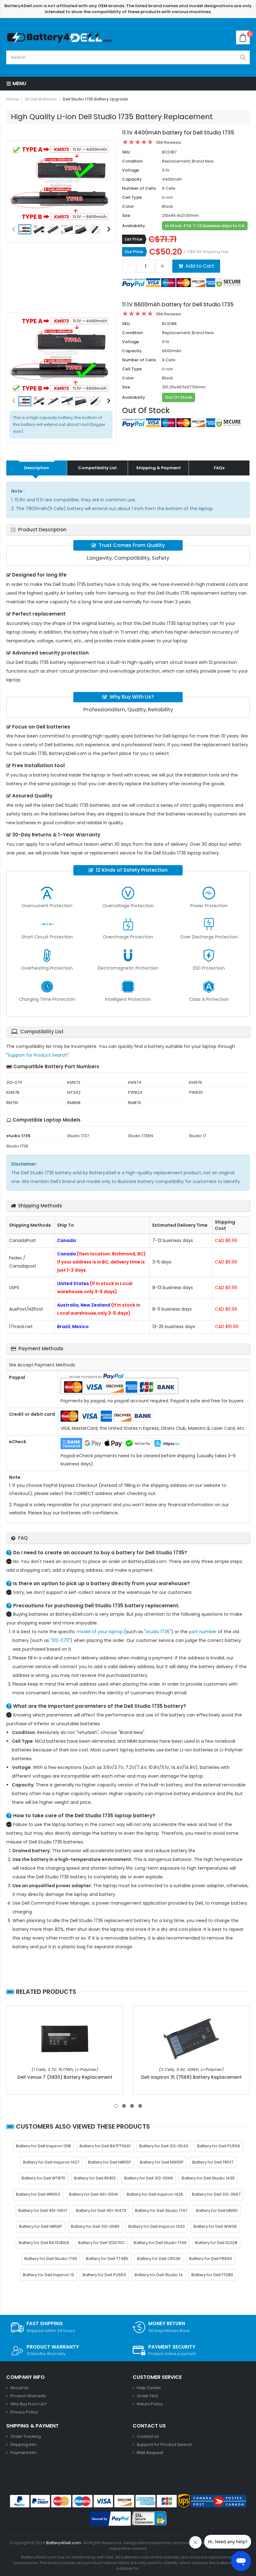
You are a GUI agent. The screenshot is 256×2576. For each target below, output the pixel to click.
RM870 (135, 1103)
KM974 (135, 1082)
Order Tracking (26, 2436)
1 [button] (116, 2106)
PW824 (135, 1092)
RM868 (74, 1103)
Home (12, 99)
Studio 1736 (17, 1146)
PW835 (196, 1092)
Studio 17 (197, 1136)
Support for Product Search (38, 1055)
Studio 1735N (140, 1136)
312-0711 (14, 1082)
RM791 (12, 1103)
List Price (133, 239)
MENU (19, 83)
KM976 (195, 1082)
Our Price (134, 252)
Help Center (149, 2388)
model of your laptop (100, 1632)
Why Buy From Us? (29, 2404)
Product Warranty (28, 2396)
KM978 (13, 1092)
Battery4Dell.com (64, 2543)
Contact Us (148, 2436)
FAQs (219, 468)
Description (37, 468)
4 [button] (140, 2106)
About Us (19, 2388)
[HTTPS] (149, 2519)
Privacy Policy (24, 2412)
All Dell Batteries (41, 99)
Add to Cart (200, 266)
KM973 (74, 1082)
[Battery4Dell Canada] (61, 37)
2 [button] (124, 2106)
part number (203, 1632)
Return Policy (150, 2404)
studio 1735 (158, 1632)
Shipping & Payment (158, 468)
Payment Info (24, 2453)
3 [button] (132, 2106)
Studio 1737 (78, 1136)
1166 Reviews (168, 142)
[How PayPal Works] (110, 2519)
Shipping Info (23, 2445)
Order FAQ (147, 2396)
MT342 (74, 1092)
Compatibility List (97, 468)
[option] (61, 183)
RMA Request (150, 2453)
